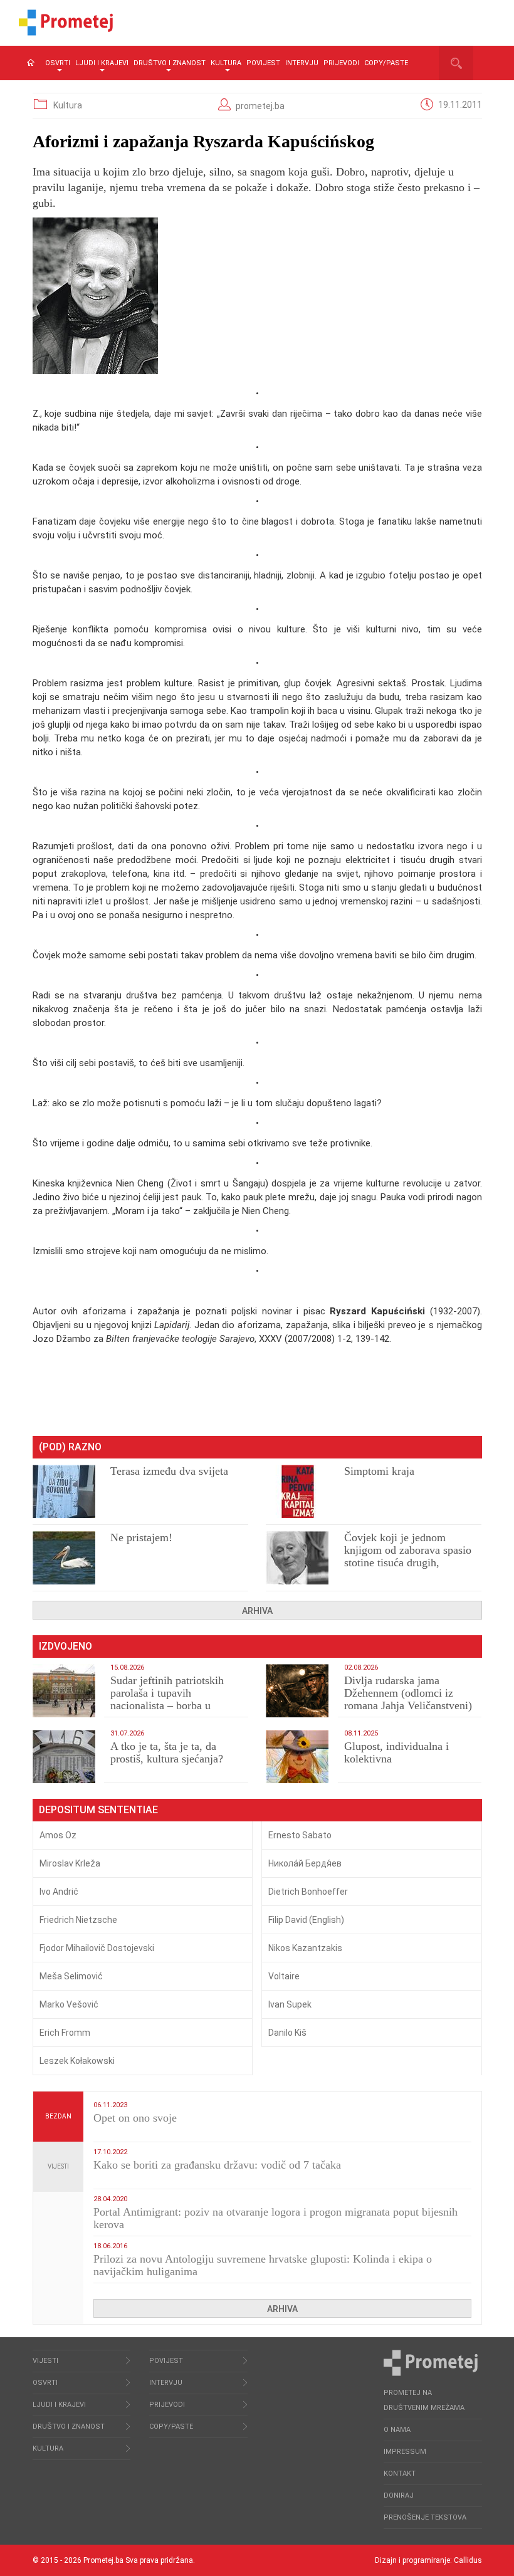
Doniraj (399, 2495)
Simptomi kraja (379, 1471)
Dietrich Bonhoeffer (308, 1892)
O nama (397, 2430)
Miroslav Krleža (70, 1863)
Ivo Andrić (59, 1892)
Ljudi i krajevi (102, 63)
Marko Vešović (69, 2004)
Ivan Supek (290, 2004)
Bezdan (58, 2116)
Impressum (405, 2452)
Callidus (468, 2560)
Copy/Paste (386, 63)
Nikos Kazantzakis (305, 1948)
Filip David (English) (306, 1920)
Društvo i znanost (170, 63)
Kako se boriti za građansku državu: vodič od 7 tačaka (217, 2165)
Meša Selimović (71, 1976)
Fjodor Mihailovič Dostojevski (97, 1948)
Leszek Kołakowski (77, 2061)
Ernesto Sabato (300, 1835)
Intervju (302, 63)
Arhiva (257, 1611)
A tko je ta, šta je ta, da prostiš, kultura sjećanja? (167, 1752)
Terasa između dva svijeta (169, 1471)
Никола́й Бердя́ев (305, 1863)
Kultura (226, 63)
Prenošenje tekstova (425, 2517)
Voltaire (284, 1976)
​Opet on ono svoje (135, 2118)
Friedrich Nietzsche (78, 1920)
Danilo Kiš (287, 2033)
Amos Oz (58, 1835)
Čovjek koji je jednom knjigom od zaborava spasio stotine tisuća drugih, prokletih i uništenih (408, 1556)
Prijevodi (341, 63)
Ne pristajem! (141, 1537)
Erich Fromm (65, 2033)
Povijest (263, 63)
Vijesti (58, 2166)
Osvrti (58, 63)
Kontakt (400, 2474)
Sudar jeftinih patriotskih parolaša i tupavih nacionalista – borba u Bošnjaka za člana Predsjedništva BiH (167, 1705)
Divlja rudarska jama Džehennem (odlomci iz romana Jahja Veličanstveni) (408, 1693)
